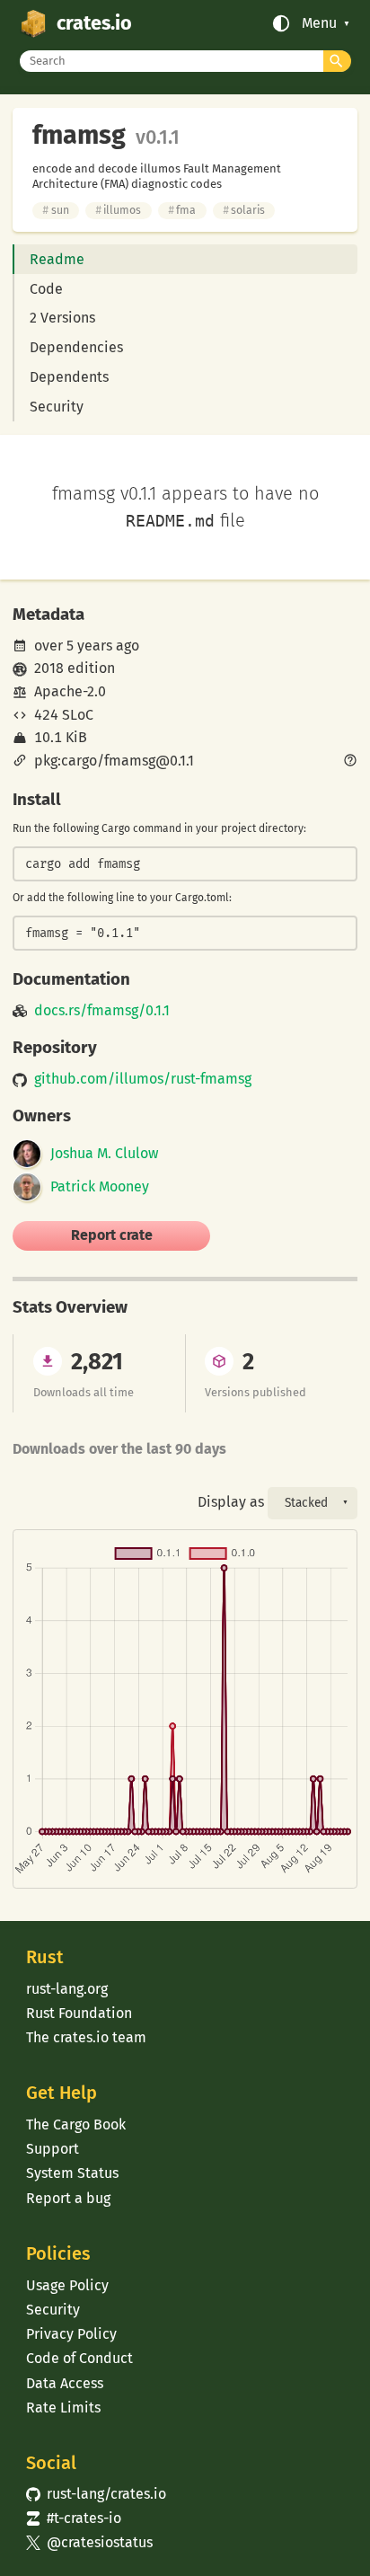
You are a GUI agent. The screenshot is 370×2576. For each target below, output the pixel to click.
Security (57, 407)
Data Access (65, 2383)
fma (182, 210)
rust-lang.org (67, 1989)
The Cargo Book (76, 2125)
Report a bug (68, 2198)
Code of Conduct (79, 2358)
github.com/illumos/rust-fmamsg (143, 1079)
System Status (72, 2173)
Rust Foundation (79, 2013)
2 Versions (62, 318)
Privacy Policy (71, 2334)
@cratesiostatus (89, 2542)
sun (55, 210)
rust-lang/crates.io (96, 2494)
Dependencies (76, 347)
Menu (319, 23)
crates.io (94, 23)
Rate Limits (63, 2408)
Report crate (112, 1235)
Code (46, 289)
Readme (57, 259)
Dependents (69, 377)
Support (53, 2149)
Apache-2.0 (70, 691)
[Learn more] (350, 762)
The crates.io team (86, 2037)
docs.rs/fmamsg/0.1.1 (102, 1011)
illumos (118, 210)
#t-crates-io (74, 2518)
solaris (244, 210)
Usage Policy (67, 2285)
